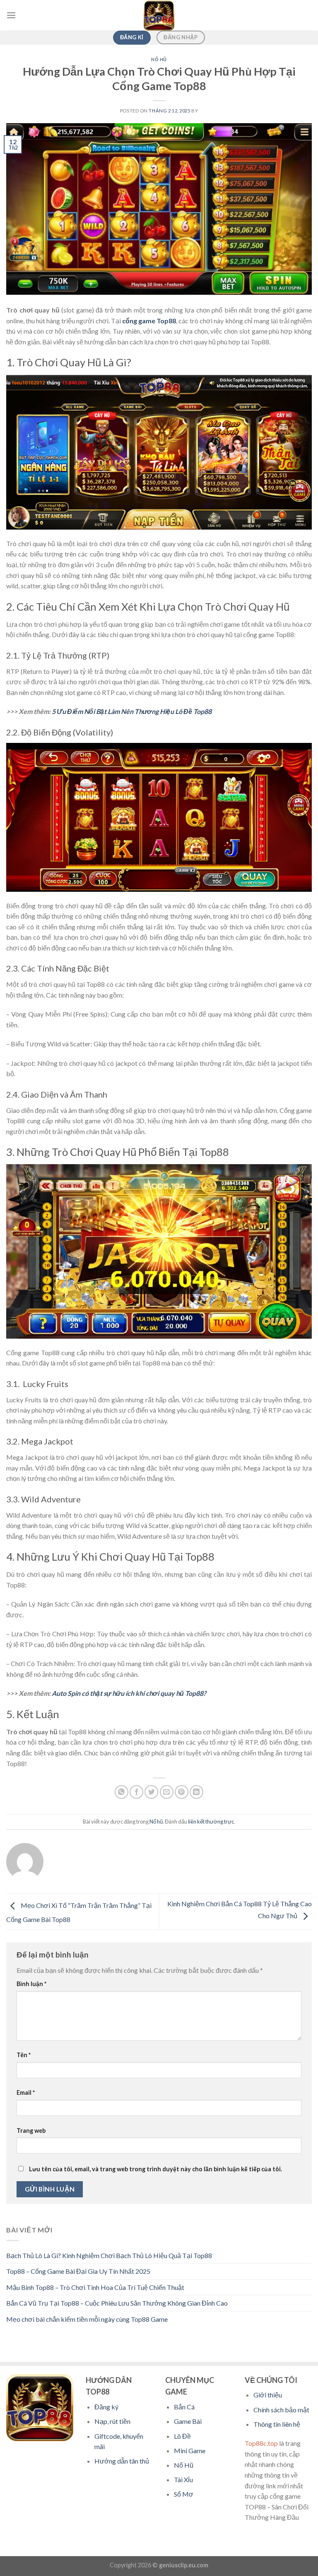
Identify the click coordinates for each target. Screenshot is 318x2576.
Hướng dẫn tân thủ (122, 2461)
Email (26, 2093)
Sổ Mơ (184, 2494)
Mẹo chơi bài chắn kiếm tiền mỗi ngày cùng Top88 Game (87, 2319)
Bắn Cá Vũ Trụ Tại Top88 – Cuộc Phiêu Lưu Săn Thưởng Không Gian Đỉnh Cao (117, 2303)
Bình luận (31, 1984)
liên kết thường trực (211, 1822)
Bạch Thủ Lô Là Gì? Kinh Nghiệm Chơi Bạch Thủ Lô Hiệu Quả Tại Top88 (109, 2255)
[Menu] (11, 15)
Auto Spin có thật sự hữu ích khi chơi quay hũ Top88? (129, 1693)
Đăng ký (106, 2407)
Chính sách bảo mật (281, 2410)
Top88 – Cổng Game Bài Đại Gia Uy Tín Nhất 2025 (78, 2271)
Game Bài (188, 2421)
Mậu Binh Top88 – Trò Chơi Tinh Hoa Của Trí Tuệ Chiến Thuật (95, 2287)
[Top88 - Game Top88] (159, 15)
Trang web (31, 2131)
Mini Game (190, 2451)
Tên (24, 2055)
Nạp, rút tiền (112, 2421)
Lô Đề (182, 2436)
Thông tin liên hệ (277, 2424)
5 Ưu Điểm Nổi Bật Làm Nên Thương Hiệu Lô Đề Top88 (132, 711)
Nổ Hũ (184, 2465)
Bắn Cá (184, 2407)
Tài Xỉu (183, 2479)
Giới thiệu (268, 2395)
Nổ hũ (159, 59)
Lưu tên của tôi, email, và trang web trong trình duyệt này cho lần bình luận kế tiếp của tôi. (155, 2169)
